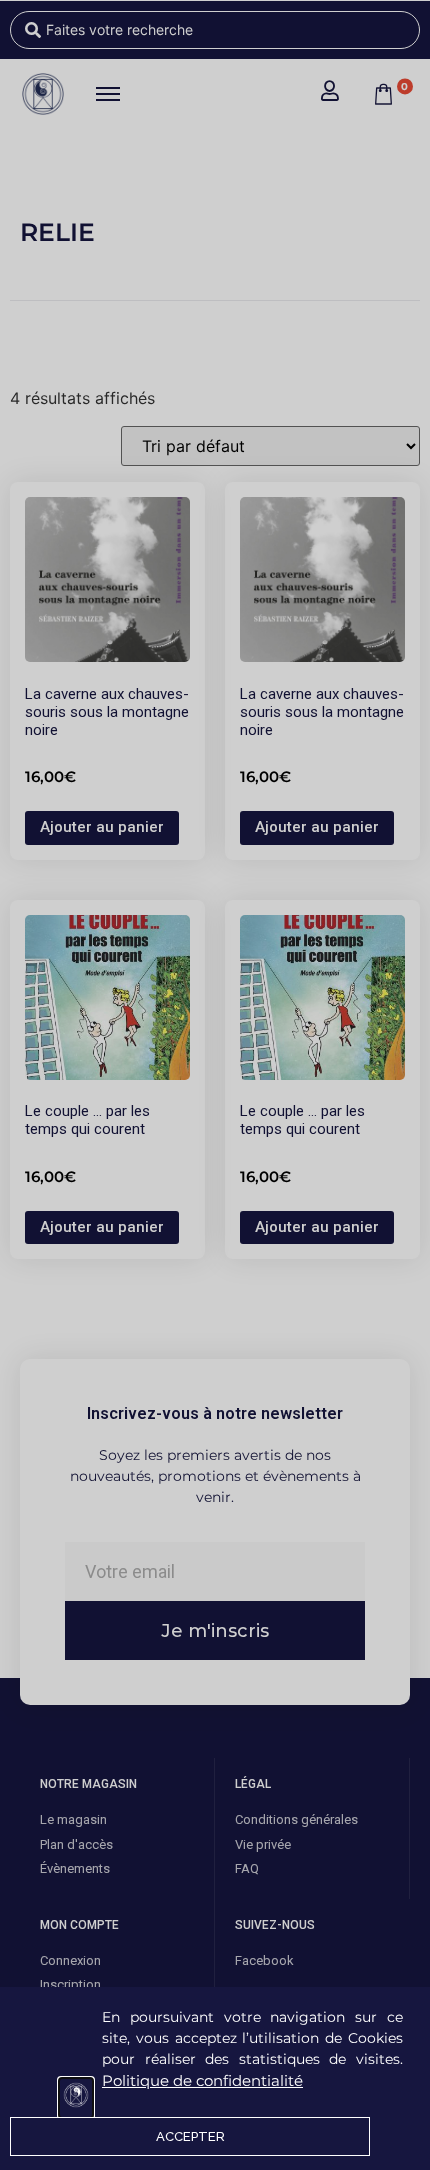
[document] (215, 1085)
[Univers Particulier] (76, 2098)
